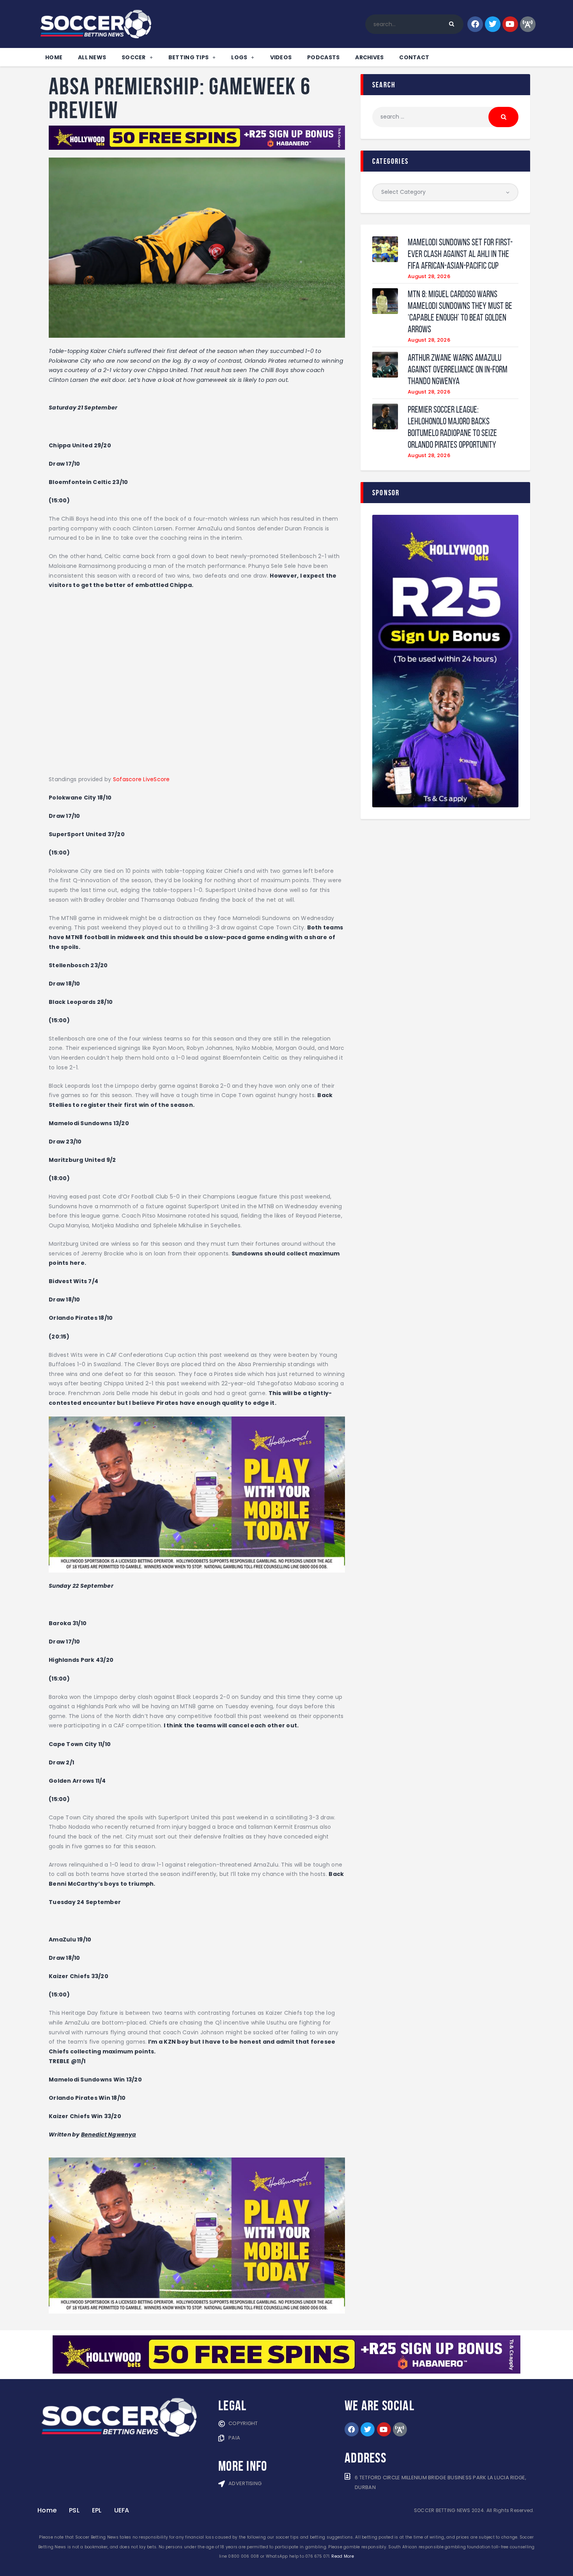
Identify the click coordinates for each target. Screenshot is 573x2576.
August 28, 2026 (429, 276)
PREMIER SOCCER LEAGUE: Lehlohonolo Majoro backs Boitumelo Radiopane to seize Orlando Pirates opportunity (452, 427)
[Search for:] (445, 117)
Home (54, 57)
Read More (342, 2556)
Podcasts (323, 57)
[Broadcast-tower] (528, 24)
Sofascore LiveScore (141, 779)
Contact (414, 57)
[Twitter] (493, 24)
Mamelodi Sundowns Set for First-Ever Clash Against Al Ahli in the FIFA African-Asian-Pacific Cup (460, 254)
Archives (369, 57)
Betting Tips (188, 57)
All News (92, 57)
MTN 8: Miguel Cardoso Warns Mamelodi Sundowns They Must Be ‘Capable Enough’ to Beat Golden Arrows (460, 312)
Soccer (134, 57)
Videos (281, 57)
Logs (239, 57)
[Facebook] (475, 24)
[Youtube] (510, 24)
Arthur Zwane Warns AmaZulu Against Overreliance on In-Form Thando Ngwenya (458, 369)
